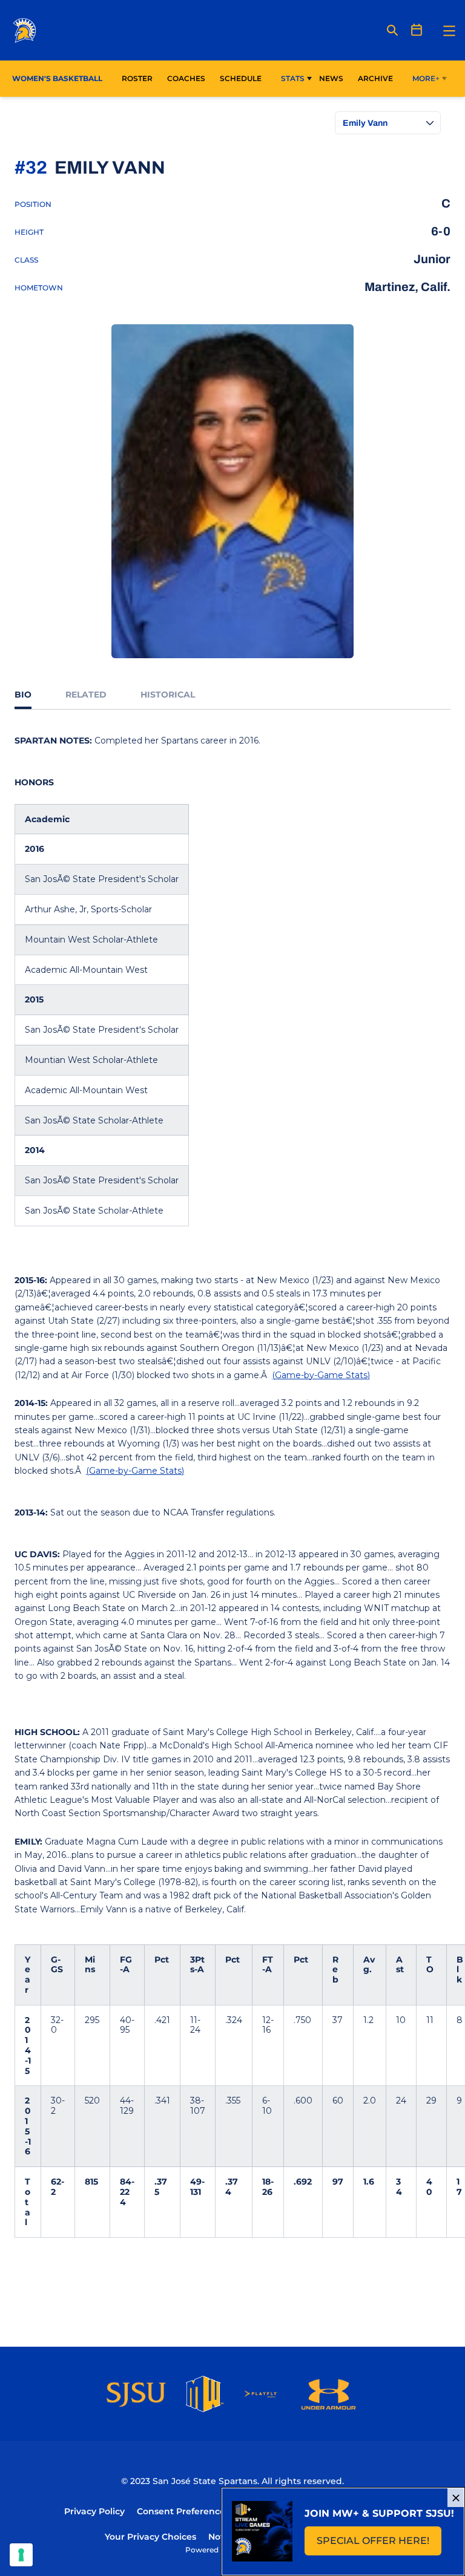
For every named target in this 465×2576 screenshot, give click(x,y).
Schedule (241, 78)
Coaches (186, 78)
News (331, 78)
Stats (293, 78)
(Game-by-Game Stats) (321, 1375)
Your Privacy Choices (150, 2537)
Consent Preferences (183, 2511)
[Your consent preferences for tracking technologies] (21, 2555)
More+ (426, 78)
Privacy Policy (94, 2511)
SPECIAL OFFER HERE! (379, 2544)
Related (86, 695)
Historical (168, 695)
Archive (375, 78)
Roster (137, 78)
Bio (23, 695)
